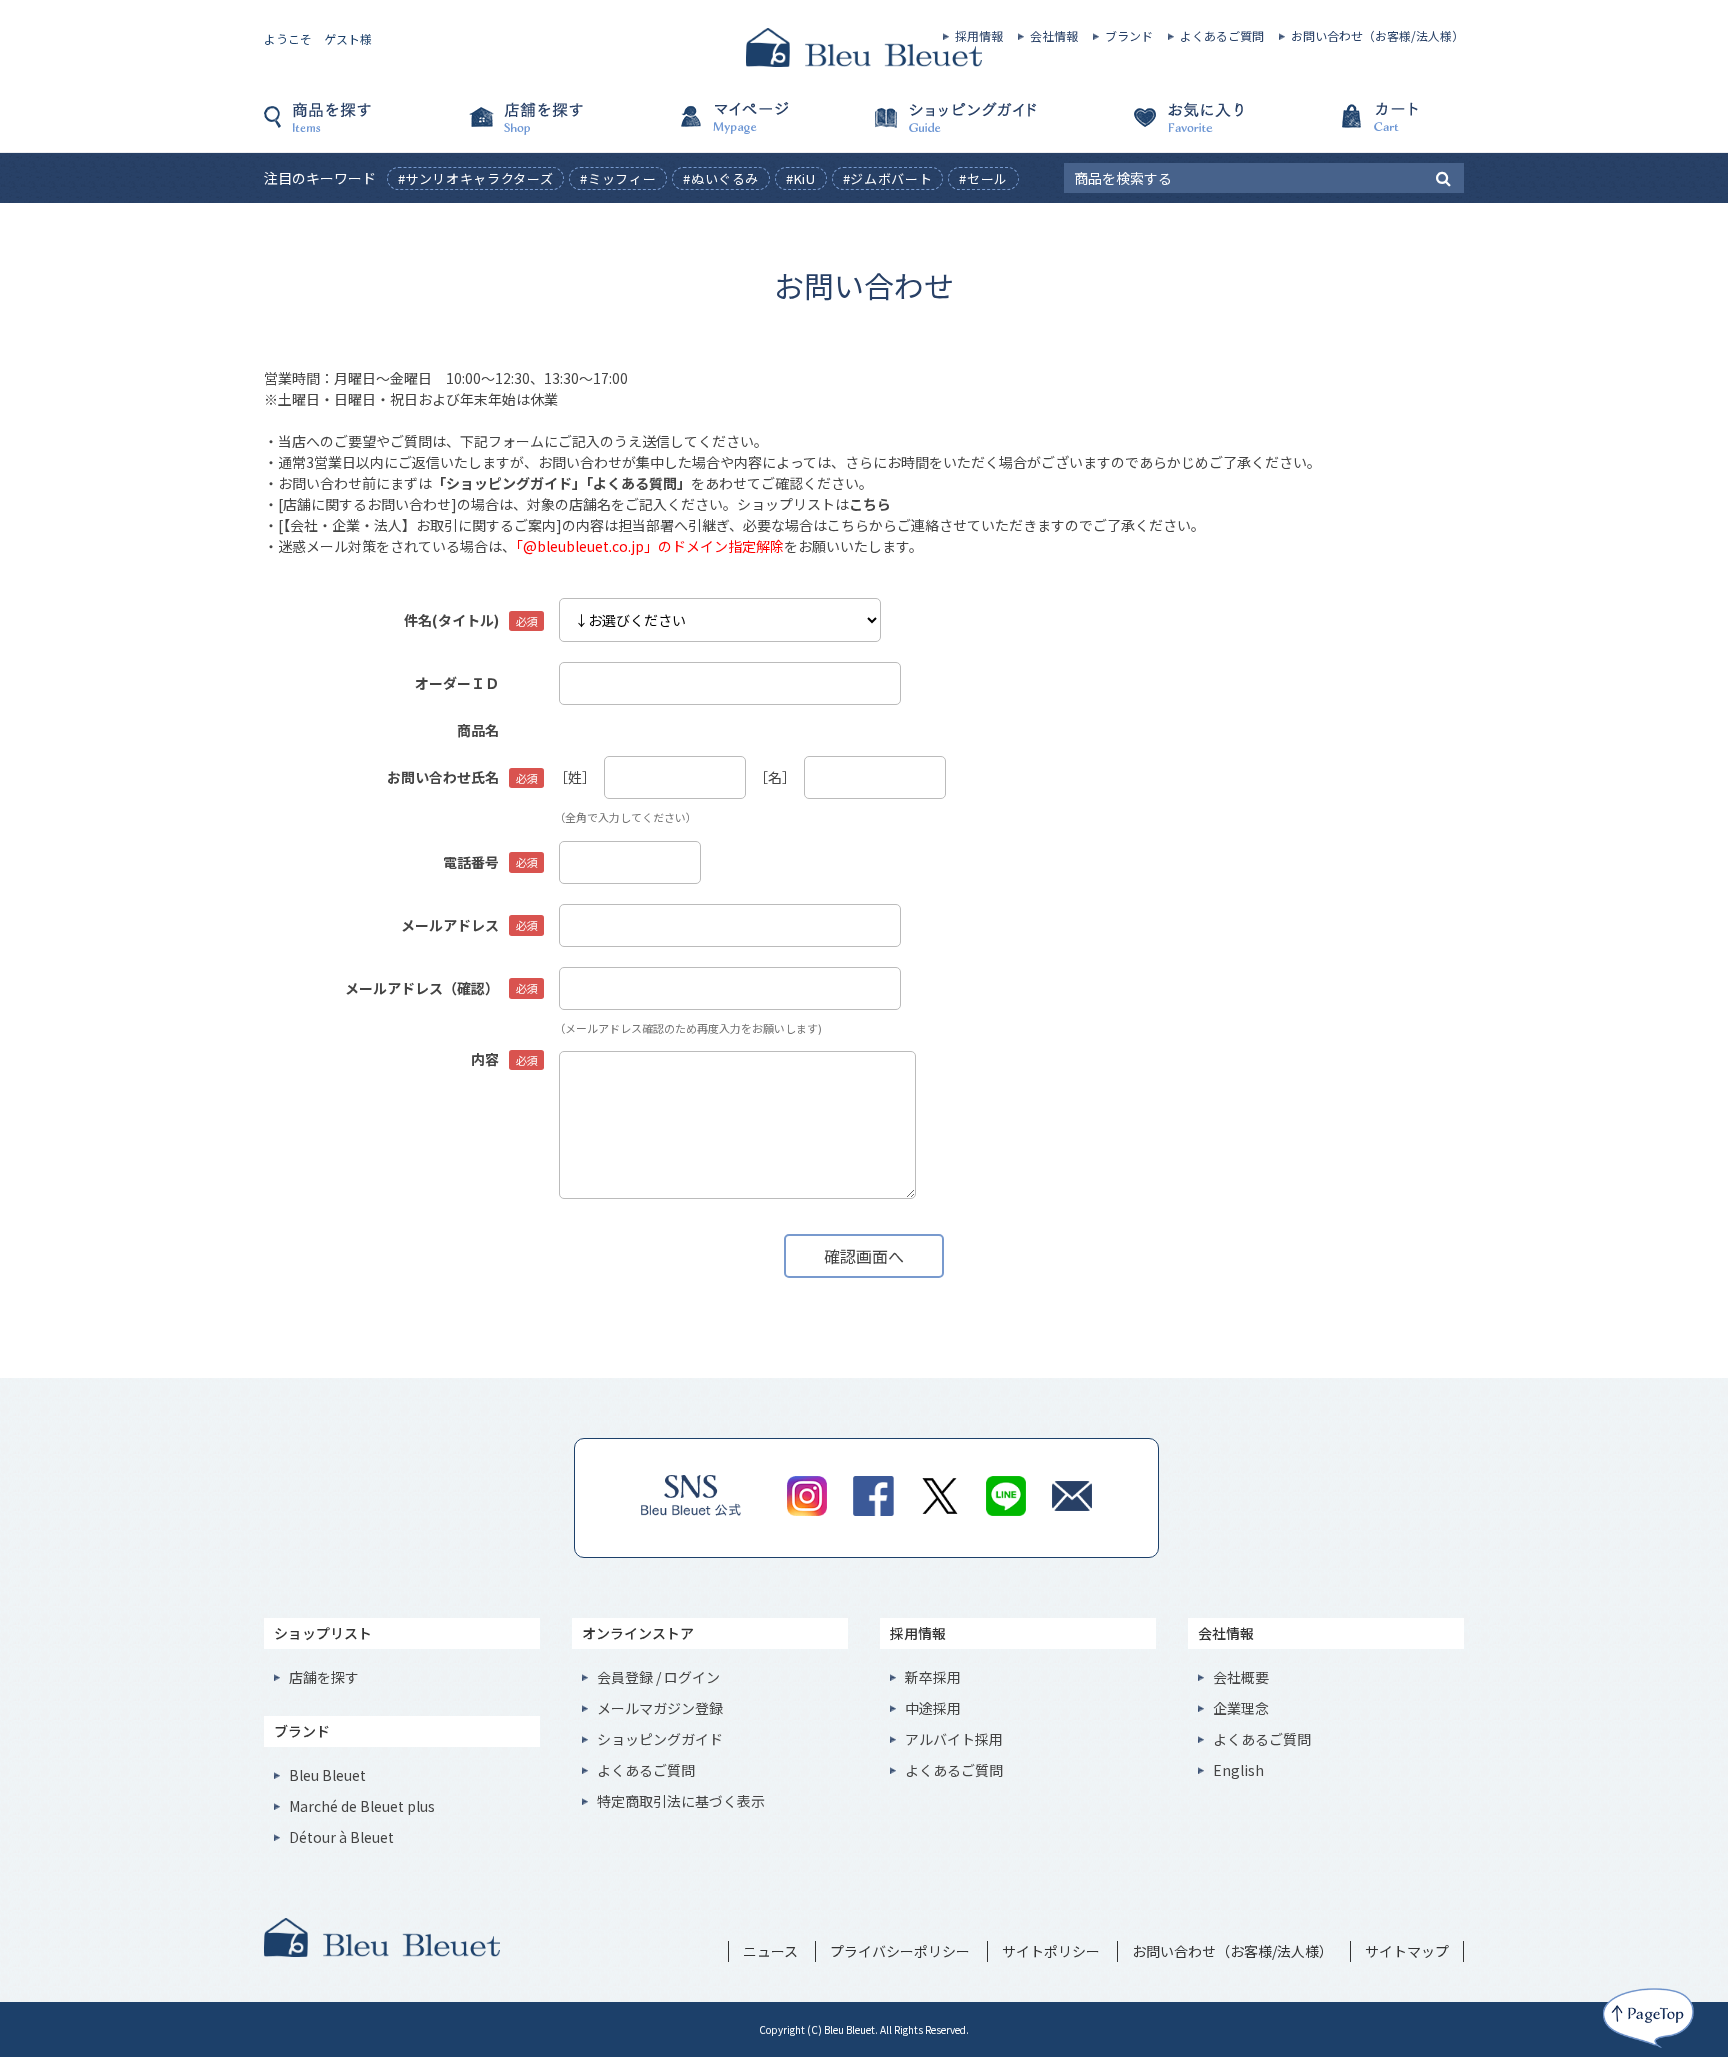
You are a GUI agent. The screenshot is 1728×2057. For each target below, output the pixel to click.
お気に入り (1164, 127)
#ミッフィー (618, 178)
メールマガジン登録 (660, 1708)
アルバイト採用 (954, 1739)
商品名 (478, 730)
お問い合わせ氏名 (443, 777)
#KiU (801, 178)
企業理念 (1241, 1708)
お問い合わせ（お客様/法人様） (1377, 36)
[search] (1443, 177)
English (1238, 1770)
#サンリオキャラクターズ (476, 178)
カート (1364, 127)
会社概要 (1241, 1677)
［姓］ (575, 777)
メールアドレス (450, 925)
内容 (485, 1059)
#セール (983, 178)
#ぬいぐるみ (721, 178)
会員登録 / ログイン (658, 1677)
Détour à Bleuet (341, 1837)
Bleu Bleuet (327, 1775)
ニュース (770, 1951)
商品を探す (364, 127)
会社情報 (1054, 36)
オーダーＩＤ (457, 683)
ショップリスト (323, 1633)
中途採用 (933, 1708)
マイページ (764, 127)
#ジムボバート (888, 178)
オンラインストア (638, 1633)
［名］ (775, 777)
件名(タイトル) (451, 620)
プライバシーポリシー (900, 1951)
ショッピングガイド (964, 127)
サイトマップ (1407, 1951)
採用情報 (979, 36)
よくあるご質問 (1222, 36)
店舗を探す (564, 127)
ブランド (1129, 36)
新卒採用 (933, 1677)
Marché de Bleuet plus (362, 1806)
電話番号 (471, 862)
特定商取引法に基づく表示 (681, 1801)
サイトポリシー (1051, 1951)
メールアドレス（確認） (422, 988)
